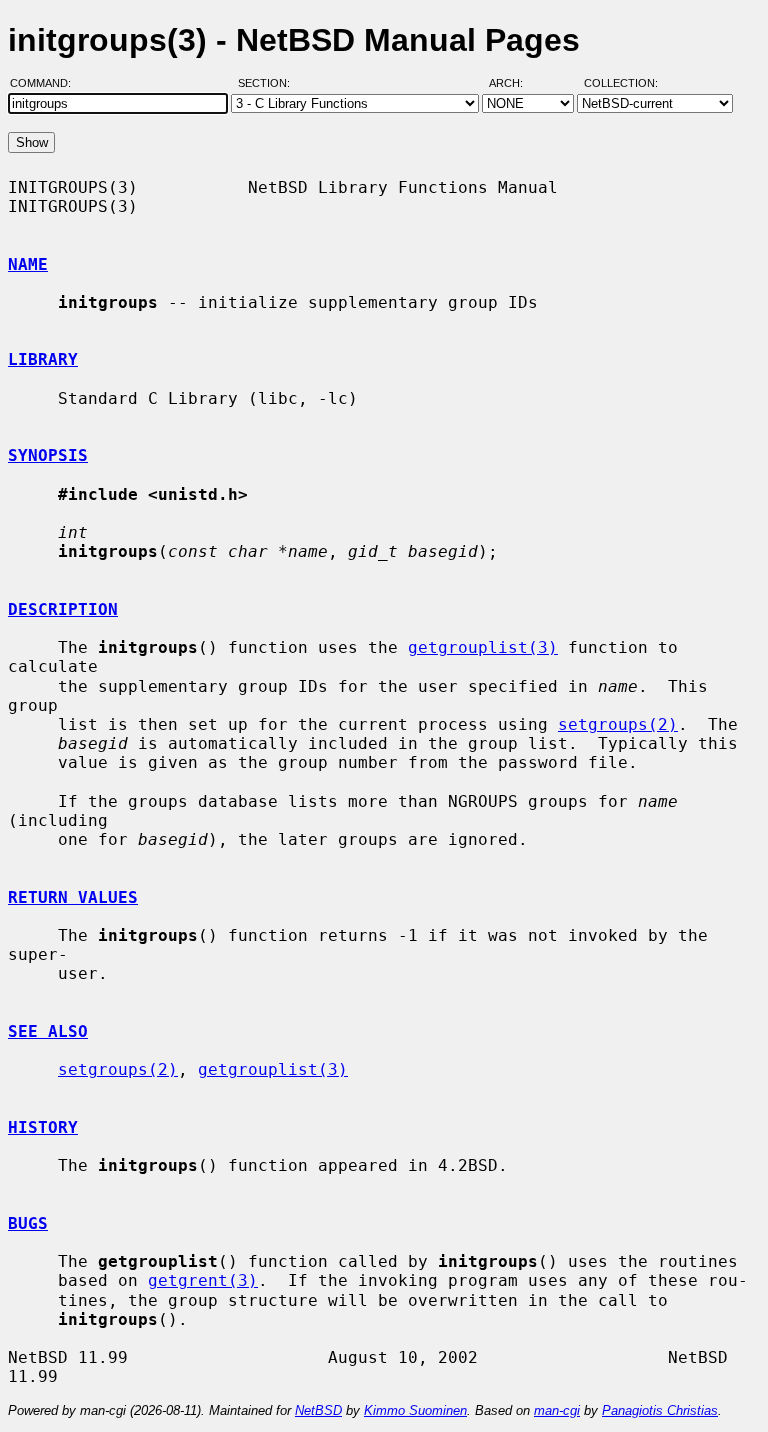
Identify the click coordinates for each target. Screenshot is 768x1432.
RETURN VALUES (73, 897)
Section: (268, 83)
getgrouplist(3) (483, 647)
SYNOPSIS (48, 455)
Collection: (621, 83)
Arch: (515, 83)
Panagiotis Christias (660, 1410)
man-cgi (557, 1410)
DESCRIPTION (63, 609)
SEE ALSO (48, 1031)
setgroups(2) (618, 724)
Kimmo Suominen (415, 1410)
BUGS (28, 1223)
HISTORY (43, 1127)
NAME (28, 264)
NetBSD (318, 1410)
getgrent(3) (203, 1280)
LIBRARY (43, 359)
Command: (46, 83)
